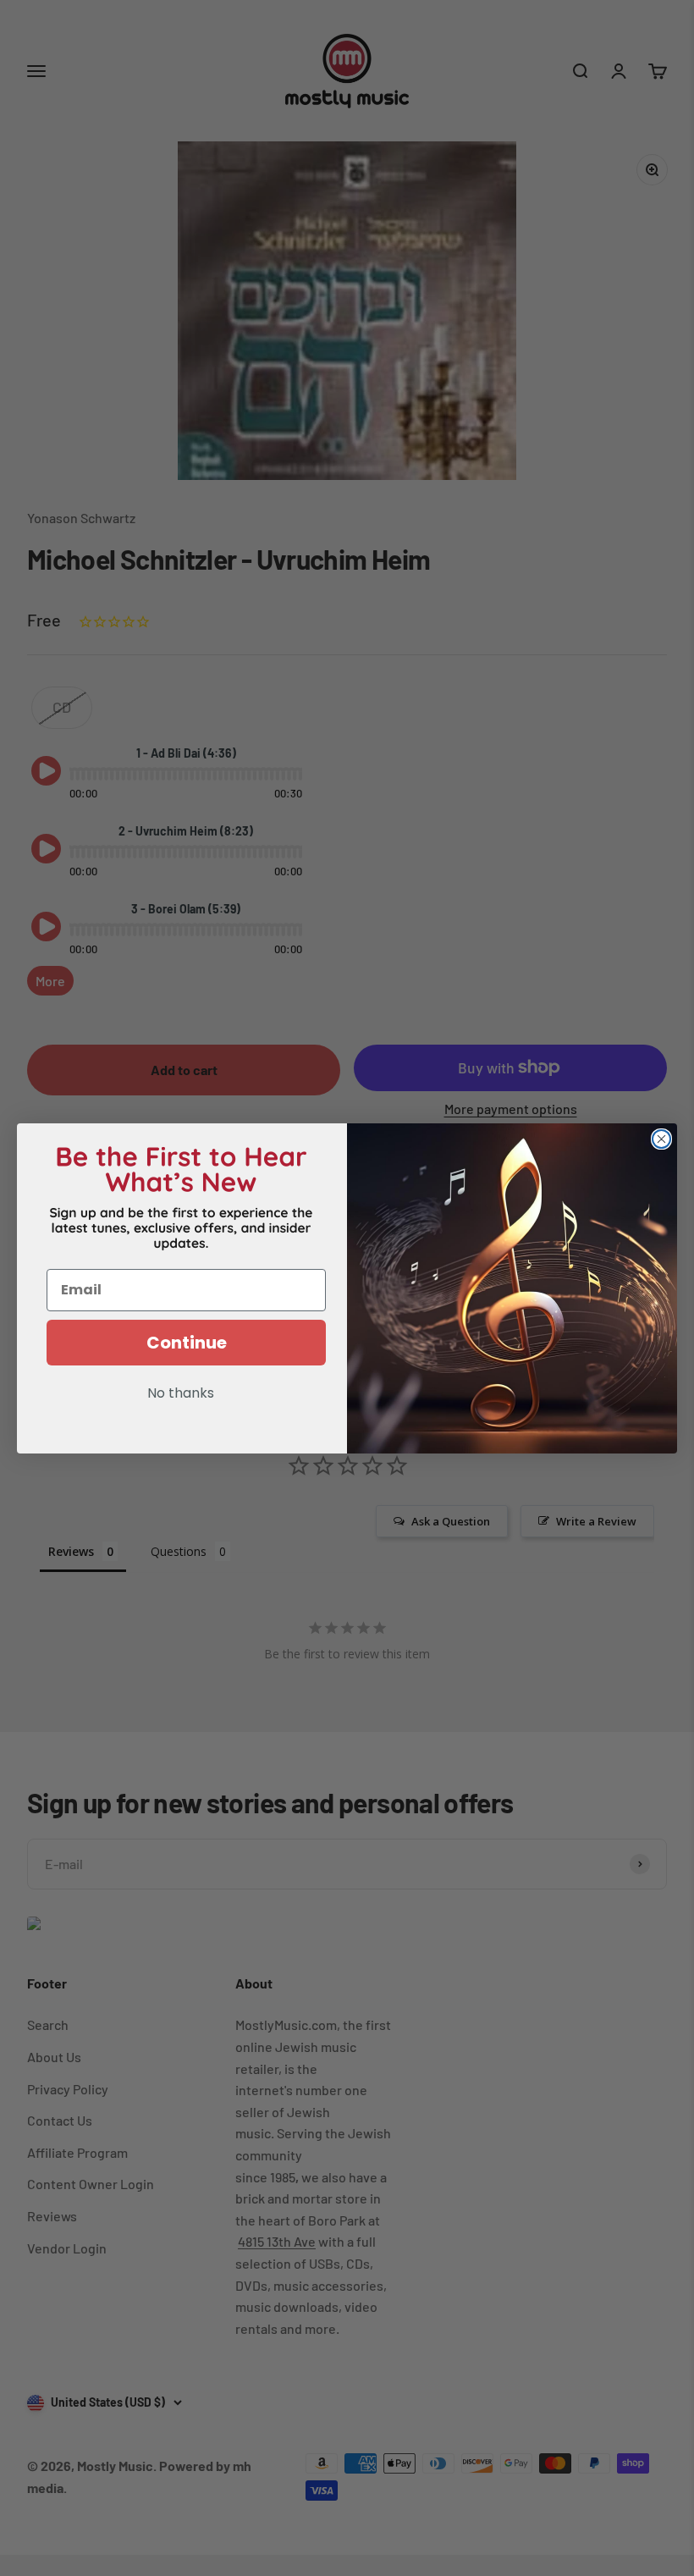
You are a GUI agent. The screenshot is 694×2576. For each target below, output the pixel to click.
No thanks (181, 1394)
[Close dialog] (661, 1139)
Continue (187, 1343)
